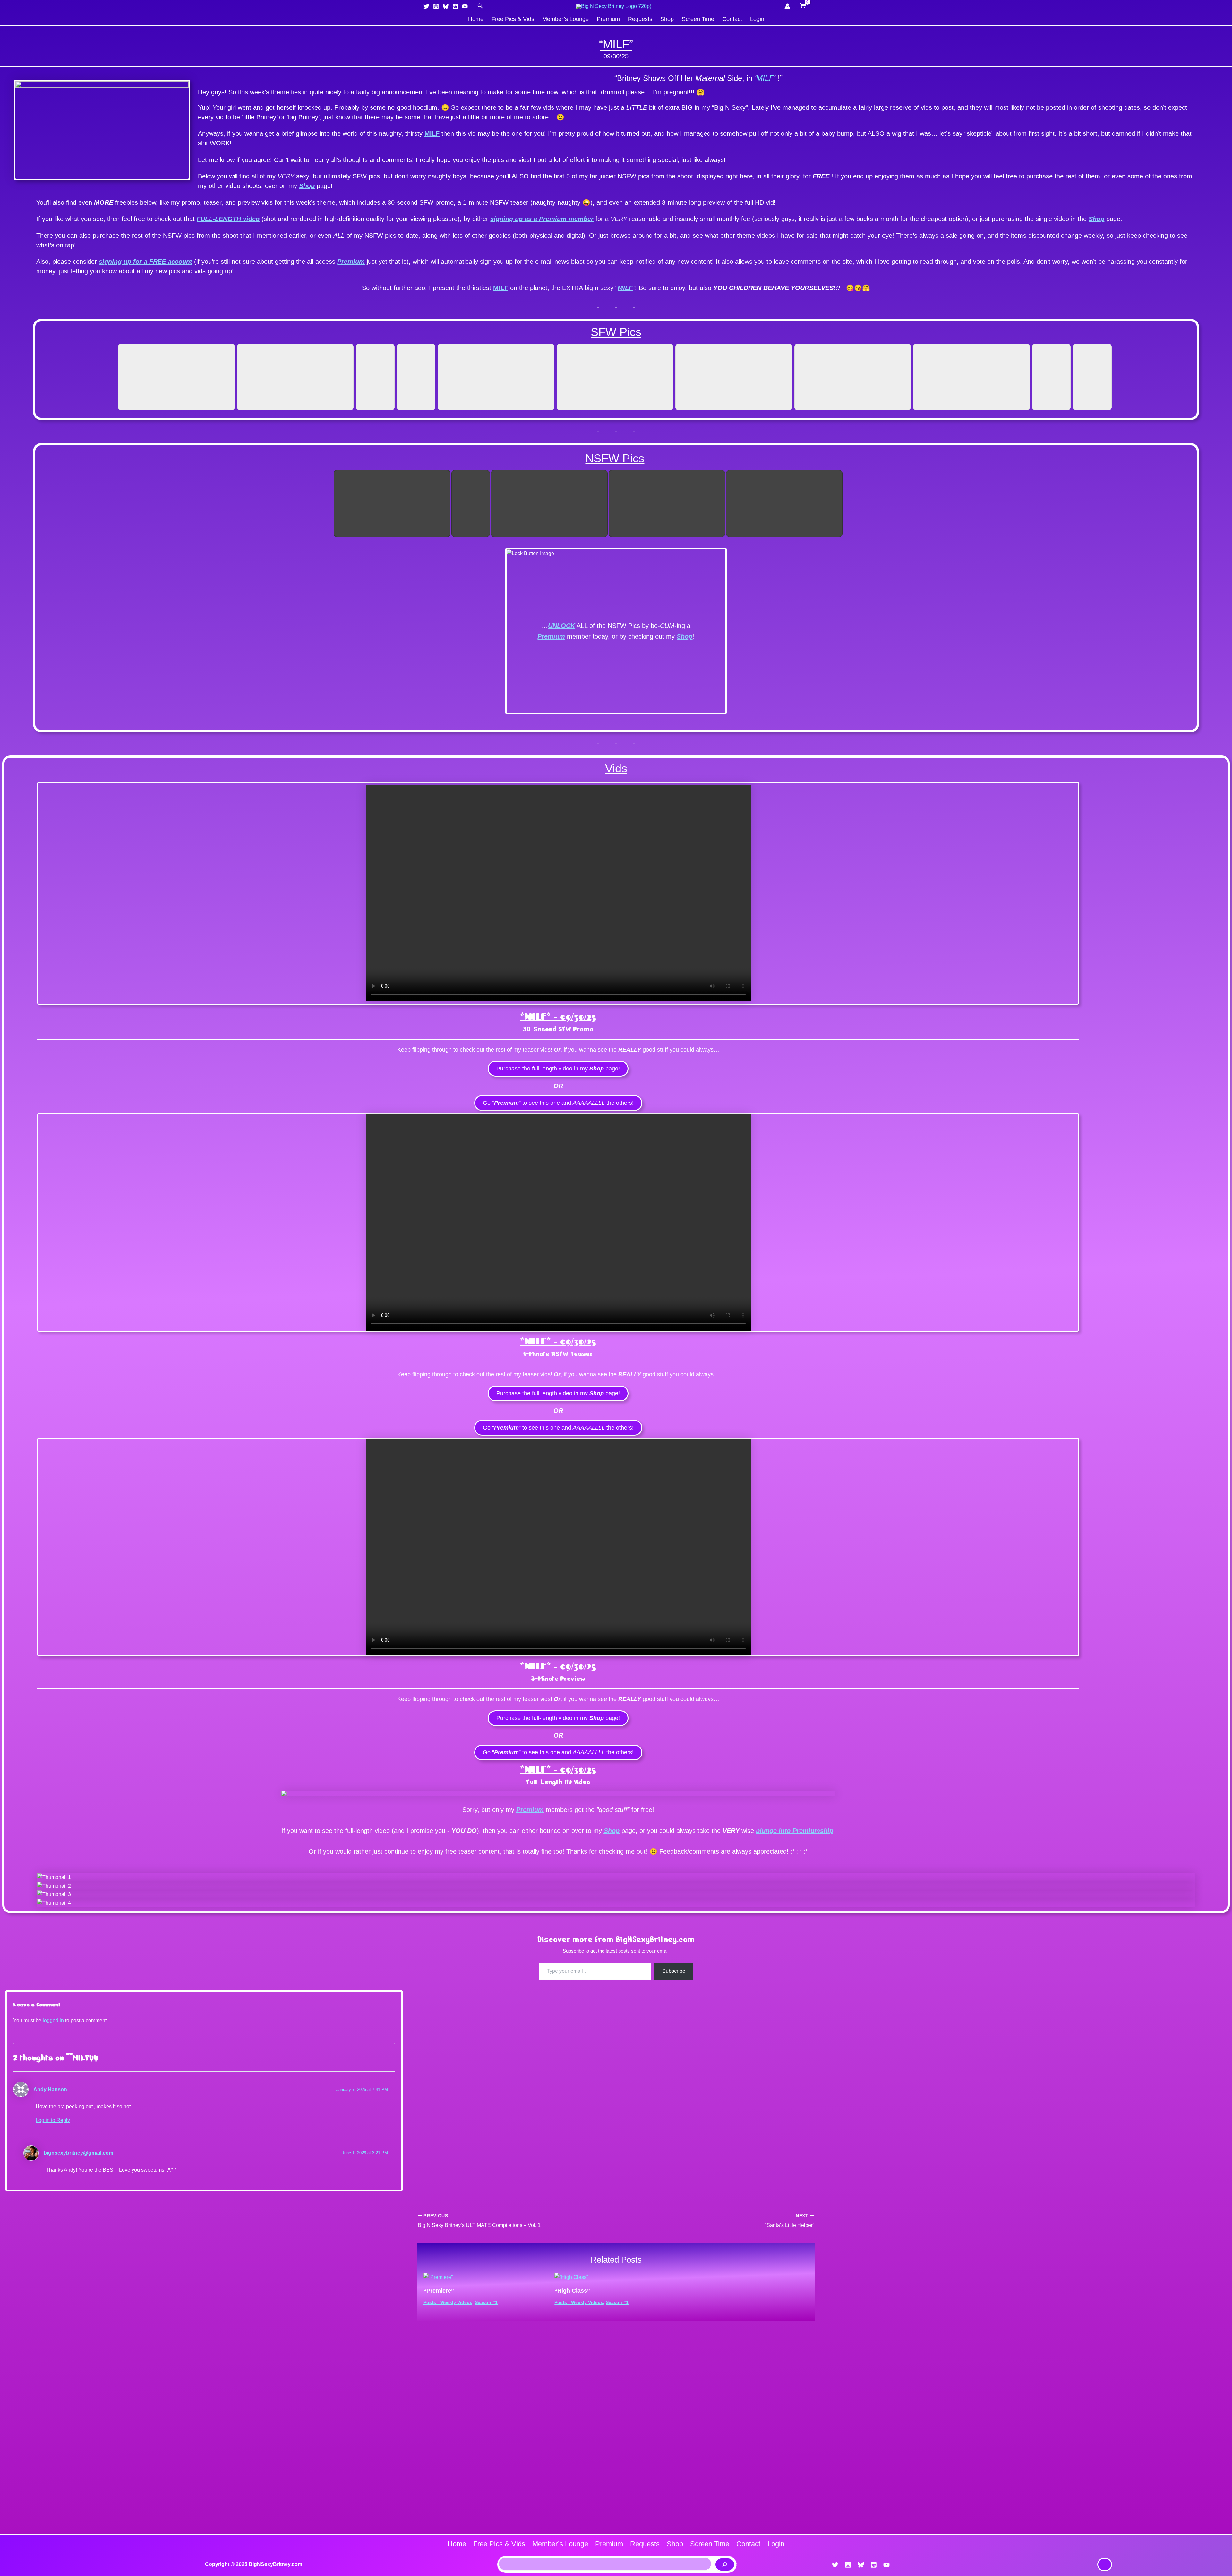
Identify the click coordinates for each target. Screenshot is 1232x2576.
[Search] (725, 2564)
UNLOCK (561, 626)
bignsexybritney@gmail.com (78, 2153)
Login (757, 19)
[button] (480, 6)
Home (476, 19)
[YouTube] (465, 6)
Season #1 (486, 2302)
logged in (53, 2020)
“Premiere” (439, 2291)
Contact (732, 19)
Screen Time (698, 19)
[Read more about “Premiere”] (438, 2277)
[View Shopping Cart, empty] (803, 6)
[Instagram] (436, 6)
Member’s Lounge (565, 19)
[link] (1105, 2564)
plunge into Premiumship (795, 1831)
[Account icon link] (787, 6)
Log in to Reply (53, 2120)
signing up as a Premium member (542, 219)
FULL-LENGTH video (228, 219)
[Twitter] (426, 6)
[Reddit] (455, 6)
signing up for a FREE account (145, 262)
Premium (608, 19)
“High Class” (572, 2291)
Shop (667, 19)
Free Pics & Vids (513, 19)
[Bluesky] (446, 6)
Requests (640, 19)
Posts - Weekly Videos (448, 2302)
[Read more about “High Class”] (571, 2277)
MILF (765, 78)
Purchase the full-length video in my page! (558, 1069)
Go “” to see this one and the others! (558, 1103)
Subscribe (674, 1971)
